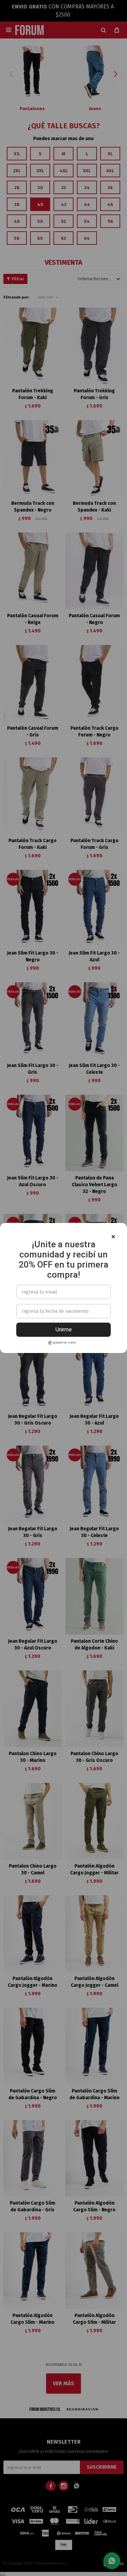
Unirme (64, 1330)
